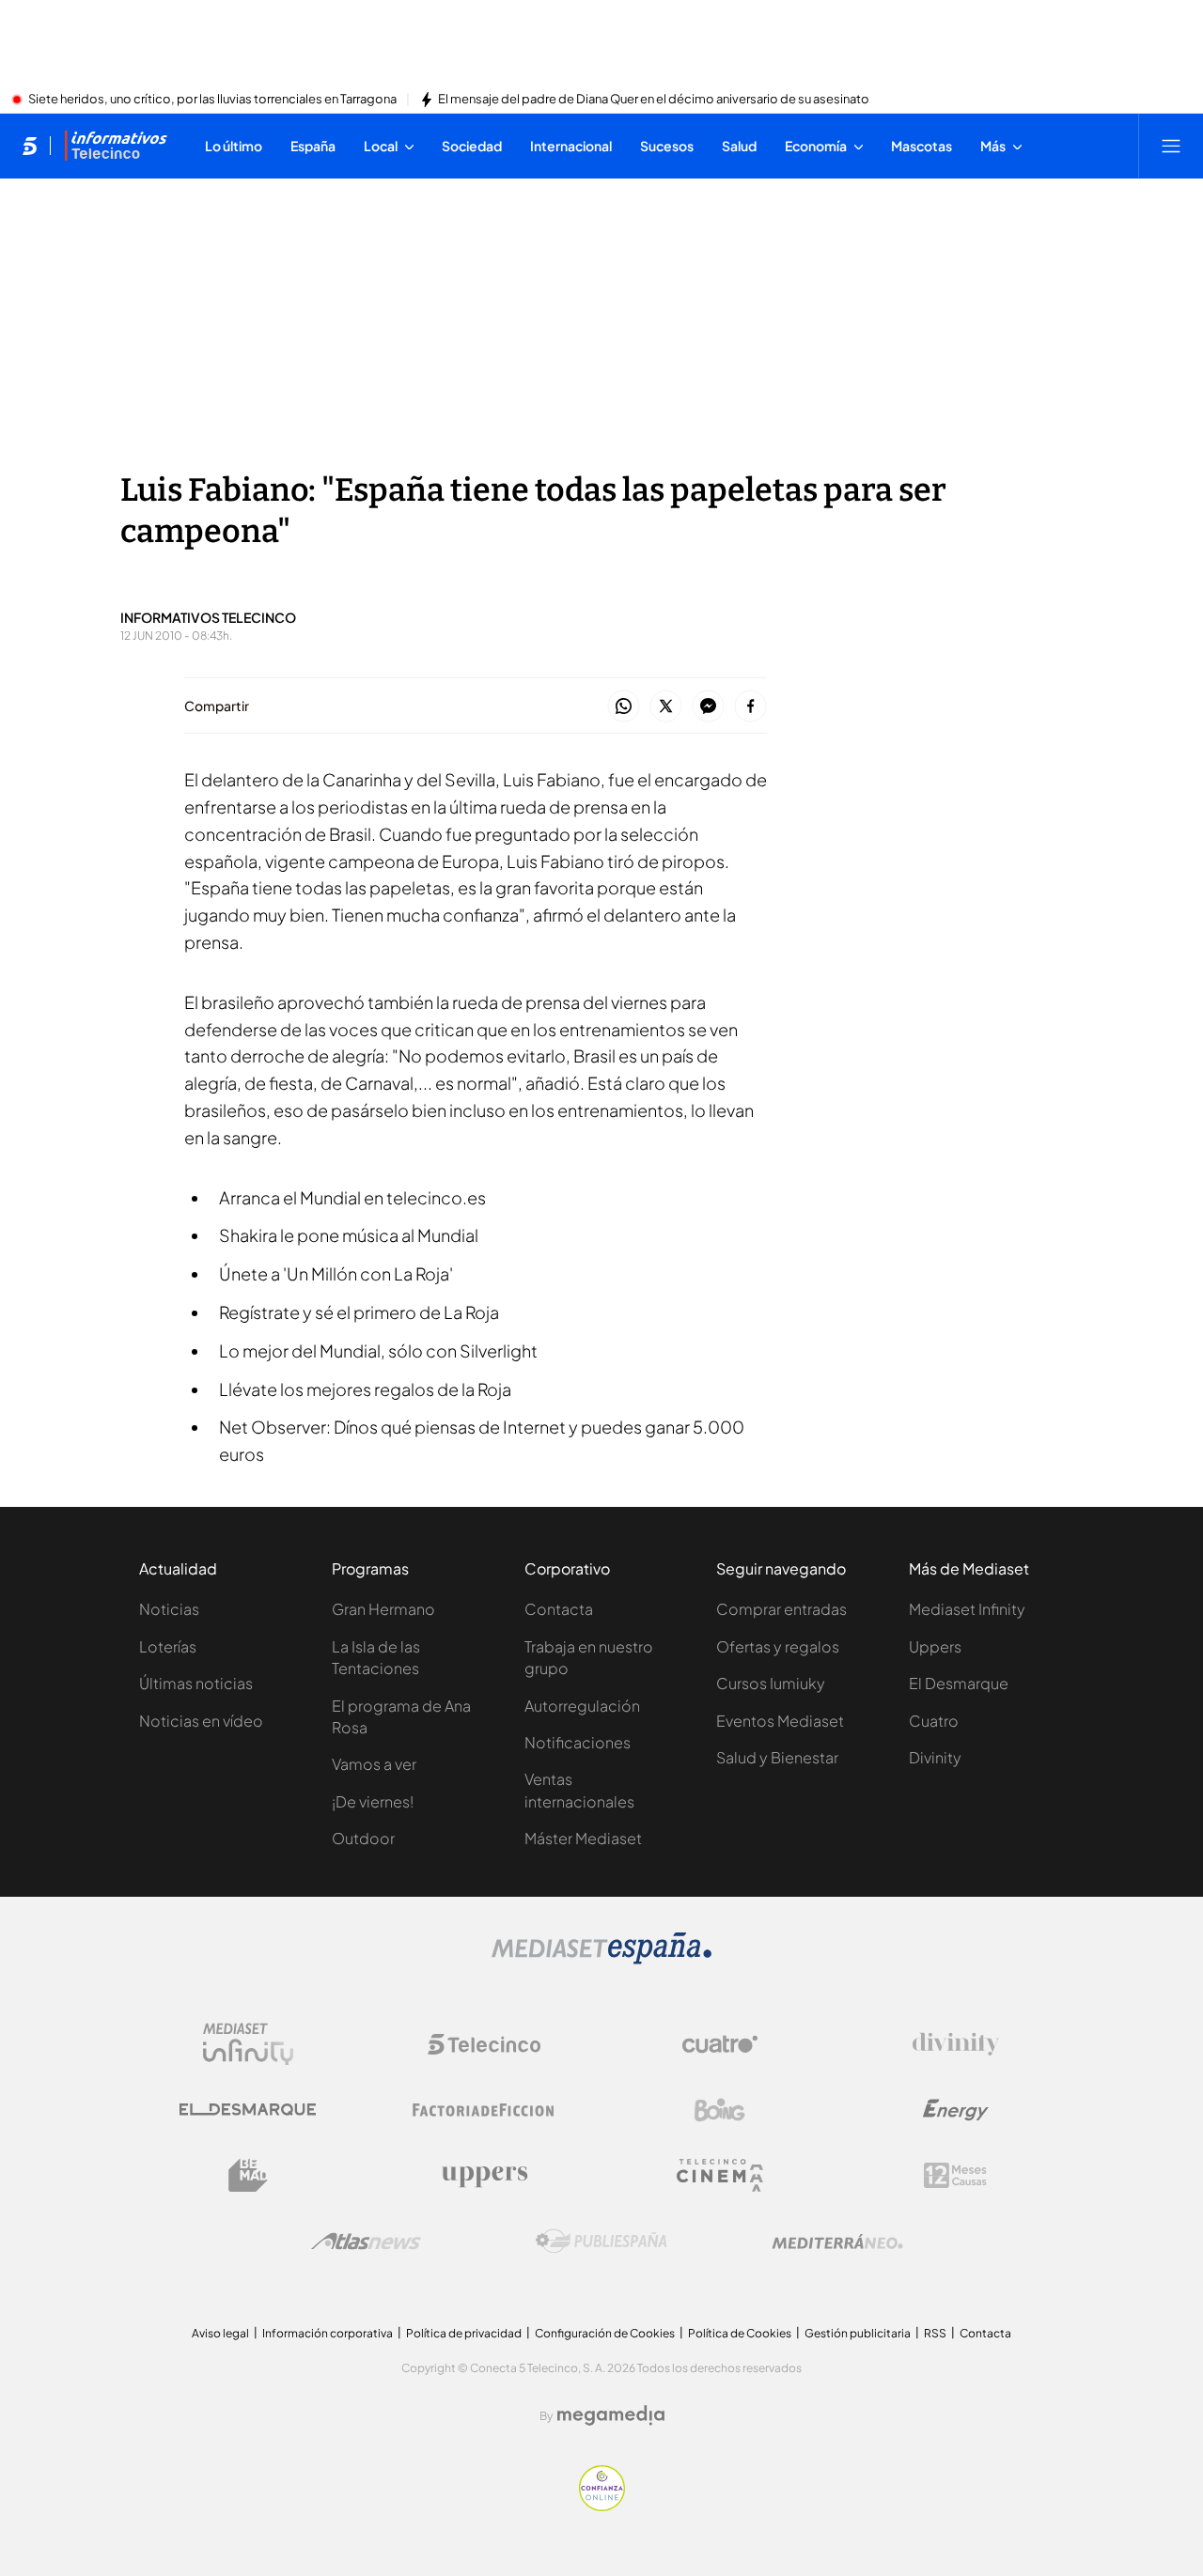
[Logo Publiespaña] (601, 2242)
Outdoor (363, 1838)
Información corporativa (328, 2333)
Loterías (168, 1646)
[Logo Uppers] (484, 2176)
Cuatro (934, 1721)
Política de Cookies (740, 2333)
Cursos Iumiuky (771, 1683)
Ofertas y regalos (778, 1646)
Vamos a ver (374, 1764)
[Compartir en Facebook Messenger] (708, 707)
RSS (935, 2333)
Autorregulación (582, 1706)
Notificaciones (578, 1742)
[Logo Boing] (720, 2110)
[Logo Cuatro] (720, 2044)
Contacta (559, 1609)
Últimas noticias (196, 1683)
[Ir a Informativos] (116, 146)
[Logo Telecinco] (484, 2044)
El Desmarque (959, 1683)
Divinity (935, 1757)
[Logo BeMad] (248, 2176)
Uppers (935, 1646)
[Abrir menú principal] (1171, 146)
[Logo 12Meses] (955, 2175)
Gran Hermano (383, 1609)
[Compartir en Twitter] (666, 707)
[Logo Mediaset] (601, 1959)
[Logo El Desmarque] (248, 2110)
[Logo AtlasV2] (366, 2241)
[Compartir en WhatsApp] (624, 707)
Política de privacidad (464, 2333)
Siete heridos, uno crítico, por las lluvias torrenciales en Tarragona (212, 100)
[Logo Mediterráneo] (837, 2242)
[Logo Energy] (956, 2110)
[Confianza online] (602, 2506)
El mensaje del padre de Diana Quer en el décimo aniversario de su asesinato (654, 100)
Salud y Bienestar (777, 1757)
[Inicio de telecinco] (30, 146)
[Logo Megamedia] (611, 2415)
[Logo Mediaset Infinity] (248, 2044)
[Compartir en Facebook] (750, 707)
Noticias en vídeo (201, 1721)
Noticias (169, 1609)
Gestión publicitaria (858, 2333)
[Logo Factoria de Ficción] (484, 2110)
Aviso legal (220, 2333)
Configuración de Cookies (605, 2333)
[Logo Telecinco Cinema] (720, 2175)
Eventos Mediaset (780, 1721)
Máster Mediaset (583, 1838)
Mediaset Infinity (967, 1609)
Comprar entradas (781, 1609)
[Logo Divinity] (956, 2044)
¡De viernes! (373, 1801)
